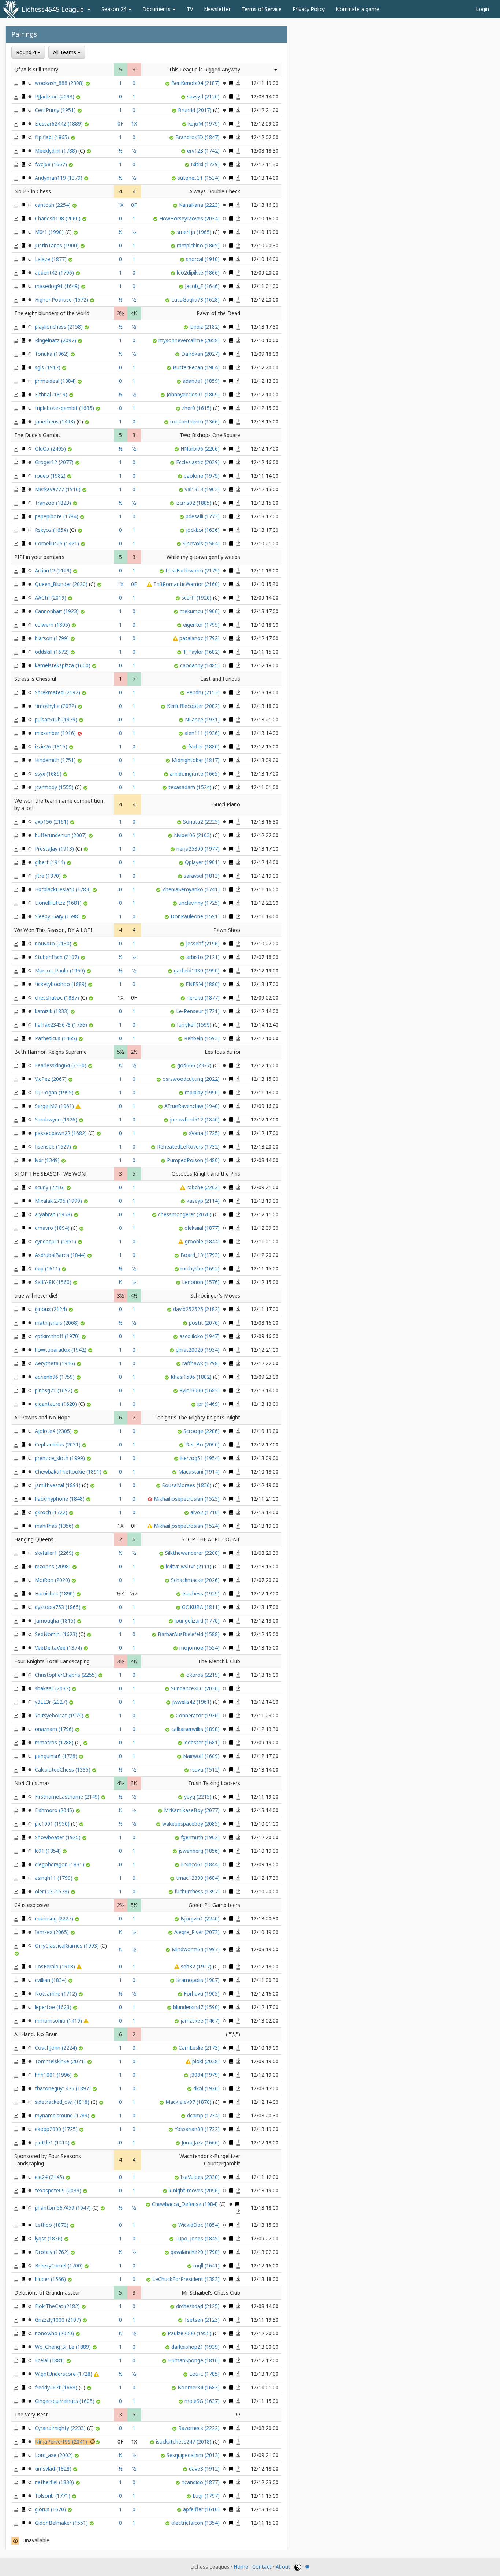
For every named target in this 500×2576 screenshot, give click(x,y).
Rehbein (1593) (203, 1038)
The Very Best (31, 2414)
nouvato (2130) (54, 943)
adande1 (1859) (202, 381)
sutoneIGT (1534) (199, 178)
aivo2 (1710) (206, 1512)
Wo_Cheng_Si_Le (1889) (64, 2347)
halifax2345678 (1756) (62, 1025)
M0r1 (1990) (50, 232)
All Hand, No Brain (36, 2034)
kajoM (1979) (205, 124)
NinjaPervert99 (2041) (62, 2441)
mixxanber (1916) (56, 733)
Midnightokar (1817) (196, 760)
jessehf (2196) (204, 943)
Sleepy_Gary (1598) (58, 916)
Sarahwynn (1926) (57, 1119)
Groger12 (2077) (55, 462)
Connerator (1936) (198, 1715)
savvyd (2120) (204, 96)
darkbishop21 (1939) (196, 2347)
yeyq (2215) (199, 1797)
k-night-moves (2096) (195, 2190)
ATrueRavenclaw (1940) (193, 1106)
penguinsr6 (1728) (57, 1756)
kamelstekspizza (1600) (63, 665)
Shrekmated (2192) (58, 692)
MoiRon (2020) (53, 1580)
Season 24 (115, 9)
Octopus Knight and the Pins (206, 1174)
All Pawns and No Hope (42, 1417)
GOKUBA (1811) (202, 1607)
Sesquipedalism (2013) (194, 2455)
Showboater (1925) (58, 1837)
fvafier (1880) (205, 746)
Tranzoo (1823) (54, 503)
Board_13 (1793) (201, 1255)
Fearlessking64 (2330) (61, 1065)
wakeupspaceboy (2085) (192, 1824)
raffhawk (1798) (202, 1363)
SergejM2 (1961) (55, 1106)
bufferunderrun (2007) (61, 835)
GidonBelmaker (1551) (62, 2523)
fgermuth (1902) (201, 1837)
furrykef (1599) (195, 1025)
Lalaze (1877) (51, 259)
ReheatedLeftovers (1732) (189, 1147)
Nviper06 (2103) (193, 835)
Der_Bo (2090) (203, 1444)
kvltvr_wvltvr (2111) (189, 1566)
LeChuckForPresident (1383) (187, 2279)
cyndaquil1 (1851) (56, 1241)
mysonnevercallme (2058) (190, 340)
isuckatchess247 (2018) (184, 2441)
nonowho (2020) (55, 2333)
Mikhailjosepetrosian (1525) (187, 1499)
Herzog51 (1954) (201, 1458)
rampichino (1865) (199, 245)
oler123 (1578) (53, 1891)
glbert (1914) (51, 862)
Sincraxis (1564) (202, 543)
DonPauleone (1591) (196, 916)
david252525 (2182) (197, 1309)
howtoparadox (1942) (61, 1350)
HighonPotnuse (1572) (62, 300)
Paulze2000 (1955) (190, 2333)
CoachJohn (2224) (57, 2048)
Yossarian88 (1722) (198, 2129)
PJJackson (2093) (55, 96)
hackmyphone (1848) (60, 1499)
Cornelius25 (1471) (58, 543)
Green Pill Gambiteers (214, 1905)
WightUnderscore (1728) (64, 2374)
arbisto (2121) (204, 957)
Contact (262, 2567)
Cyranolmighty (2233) (61, 2428)
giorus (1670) (51, 2509)
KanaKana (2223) (200, 205)
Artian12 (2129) (54, 570)
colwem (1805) (53, 625)
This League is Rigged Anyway (204, 69)
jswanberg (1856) (200, 1851)
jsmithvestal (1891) (58, 1485)
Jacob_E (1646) (203, 286)
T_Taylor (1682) (202, 652)
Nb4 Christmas (32, 1783)
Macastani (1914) (200, 1472)
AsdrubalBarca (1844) (61, 1255)
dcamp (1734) (204, 2115)
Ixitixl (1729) (206, 164)
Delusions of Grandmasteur (47, 2293)
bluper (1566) (51, 2279)
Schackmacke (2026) (196, 1580)
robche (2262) (204, 1187)
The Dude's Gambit (37, 435)
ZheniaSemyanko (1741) (192, 889)
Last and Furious (220, 679)
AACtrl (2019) (51, 598)
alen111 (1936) (203, 733)
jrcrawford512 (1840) (195, 1119)
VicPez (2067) (51, 1079)
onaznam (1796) (55, 1729)
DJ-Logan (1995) (55, 1092)
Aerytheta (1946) (56, 1363)
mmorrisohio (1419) (59, 2021)
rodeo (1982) (51, 476)
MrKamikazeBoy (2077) (193, 1810)
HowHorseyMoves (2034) (190, 218)
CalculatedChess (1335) (63, 1769)
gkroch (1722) (52, 1512)
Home (241, 2567)
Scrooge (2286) (202, 1431)
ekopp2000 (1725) (57, 2129)
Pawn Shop (227, 930)
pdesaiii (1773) (203, 516)
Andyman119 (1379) (59, 178)
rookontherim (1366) (196, 421)
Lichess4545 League (53, 9)
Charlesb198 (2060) (58, 218)
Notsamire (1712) (57, 1993)
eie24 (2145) (50, 2177)
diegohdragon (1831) (60, 1864)
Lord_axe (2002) (55, 2455)
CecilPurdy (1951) (56, 110)
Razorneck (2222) (200, 2428)
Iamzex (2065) (53, 1932)
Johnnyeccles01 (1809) (194, 394)
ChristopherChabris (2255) (66, 1675)
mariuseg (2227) (55, 1918)
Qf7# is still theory (36, 69)
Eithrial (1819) (52, 394)
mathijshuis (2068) (57, 1323)
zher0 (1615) (197, 408)
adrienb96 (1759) (55, 1377)
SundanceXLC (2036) (196, 1688)
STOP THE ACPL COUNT (211, 1539)
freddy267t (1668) (57, 2387)
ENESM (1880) (203, 984)
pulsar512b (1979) (57, 719)
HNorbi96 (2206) (201, 449)
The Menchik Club (219, 1661)
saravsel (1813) (202, 876)
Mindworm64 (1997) (196, 1949)
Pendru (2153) (204, 692)
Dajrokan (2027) (201, 354)
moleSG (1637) (203, 2401)
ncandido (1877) (201, 2482)
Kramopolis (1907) (199, 1980)
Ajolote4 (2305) (54, 1431)
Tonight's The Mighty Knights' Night (197, 1417)
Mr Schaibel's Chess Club (211, 2293)
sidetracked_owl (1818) (63, 2102)
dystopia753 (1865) (58, 1607)
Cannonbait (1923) (57, 611)
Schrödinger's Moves (215, 1296)
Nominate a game (357, 9)
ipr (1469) (209, 1404)
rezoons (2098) (53, 1566)
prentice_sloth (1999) (61, 1458)
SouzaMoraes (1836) (188, 1485)
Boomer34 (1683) (199, 2387)
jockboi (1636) (204, 530)
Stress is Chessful (35, 679)
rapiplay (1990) (203, 1092)
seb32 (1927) (197, 1966)
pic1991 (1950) (53, 1824)
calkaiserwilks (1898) (196, 1729)
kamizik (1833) (53, 1011)
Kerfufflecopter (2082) (194, 706)
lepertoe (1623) (54, 2007)
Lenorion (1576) (202, 1282)
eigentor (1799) (202, 625)
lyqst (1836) (49, 2238)
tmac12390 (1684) (199, 1878)
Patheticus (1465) (57, 1038)
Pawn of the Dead (218, 313)
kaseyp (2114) (204, 1201)
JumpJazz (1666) (201, 2142)
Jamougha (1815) (56, 1621)
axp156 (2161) (52, 822)
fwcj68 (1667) (52, 164)
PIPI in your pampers (39, 557)
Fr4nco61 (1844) (201, 1864)
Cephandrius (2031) (58, 1444)
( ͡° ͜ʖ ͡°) (233, 2034)
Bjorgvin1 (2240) (201, 1918)
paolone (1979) (202, 476)
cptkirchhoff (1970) (58, 1336)
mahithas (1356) (55, 1526)
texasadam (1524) (191, 787)
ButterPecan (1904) (197, 367)
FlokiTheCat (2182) (58, 2306)
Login (482, 9)
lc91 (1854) (48, 1851)
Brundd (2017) (195, 110)
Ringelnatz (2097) (56, 340)
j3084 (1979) (206, 2075)
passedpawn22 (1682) (61, 1133)
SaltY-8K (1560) (54, 1282)
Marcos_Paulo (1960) (61, 970)
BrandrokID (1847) (198, 137)
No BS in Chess (33, 191)
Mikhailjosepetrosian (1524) (187, 1526)
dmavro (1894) (53, 1228)
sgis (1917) (48, 367)
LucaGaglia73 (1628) (196, 300)
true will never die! (36, 1296)
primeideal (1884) (56, 381)
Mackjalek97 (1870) (189, 2102)
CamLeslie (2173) (200, 2048)
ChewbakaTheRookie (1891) (69, 1472)
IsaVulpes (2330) (201, 2177)
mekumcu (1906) (200, 611)
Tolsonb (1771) (53, 2496)
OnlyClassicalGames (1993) (68, 1946)
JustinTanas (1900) (57, 245)
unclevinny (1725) (200, 903)
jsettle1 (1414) (53, 2142)
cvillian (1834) (51, 1980)
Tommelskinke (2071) (61, 2061)
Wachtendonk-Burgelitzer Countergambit (210, 2160)
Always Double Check (215, 191)
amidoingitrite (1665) (195, 774)
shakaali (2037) (53, 1688)
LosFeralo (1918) (56, 1966)
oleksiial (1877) (203, 1228)
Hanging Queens (34, 1539)
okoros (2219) (204, 1675)
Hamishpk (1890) (55, 1593)
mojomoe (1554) (200, 1648)
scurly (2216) (51, 1187)
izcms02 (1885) (194, 503)
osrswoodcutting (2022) (192, 1079)
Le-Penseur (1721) (199, 1011)
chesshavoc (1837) (58, 998)
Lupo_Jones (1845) (198, 2238)
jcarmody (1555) (55, 787)
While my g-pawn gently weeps (203, 557)
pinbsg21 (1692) (54, 1390)
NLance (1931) (203, 719)
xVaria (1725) (205, 1133)
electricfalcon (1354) (196, 2523)
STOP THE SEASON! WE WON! (50, 1174)
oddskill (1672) (53, 652)
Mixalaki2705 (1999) (59, 1201)
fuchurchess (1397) (198, 1891)
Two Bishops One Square (210, 435)
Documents (157, 9)
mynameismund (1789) (63, 2115)
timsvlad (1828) (54, 2469)
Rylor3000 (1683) (200, 1390)
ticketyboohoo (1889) (61, 984)
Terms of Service (262, 9)
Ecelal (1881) (51, 2360)
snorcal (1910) (204, 259)
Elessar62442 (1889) (59, 124)
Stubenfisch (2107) (58, 957)
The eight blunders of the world (52, 313)
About (283, 2567)
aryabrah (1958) (54, 1214)
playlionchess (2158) (59, 327)
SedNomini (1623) (57, 1634)
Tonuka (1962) (53, 354)
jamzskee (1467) (201, 2021)
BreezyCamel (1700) (59, 2265)
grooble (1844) (203, 1241)
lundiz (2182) (205, 327)
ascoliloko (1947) (200, 1336)
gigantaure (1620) (57, 1404)
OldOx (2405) (51, 449)
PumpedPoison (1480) (194, 1160)
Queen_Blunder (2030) (62, 584)
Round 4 (27, 52)
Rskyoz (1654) (52, 530)
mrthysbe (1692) (201, 1268)
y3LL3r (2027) (52, 1702)
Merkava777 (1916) (58, 489)
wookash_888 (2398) (60, 83)
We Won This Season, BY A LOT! (53, 930)
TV (190, 9)
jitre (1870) (48, 876)
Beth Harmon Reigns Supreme (51, 1052)
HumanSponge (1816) (195, 2360)
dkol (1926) (207, 2088)
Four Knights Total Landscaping (52, 1661)
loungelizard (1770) (198, 1621)
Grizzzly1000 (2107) (59, 2320)
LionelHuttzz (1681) (59, 903)
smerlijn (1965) (195, 232)
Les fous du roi (222, 1052)
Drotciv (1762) (53, 2252)
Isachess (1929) (202, 1593)
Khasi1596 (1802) (192, 1377)
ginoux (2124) (52, 1309)
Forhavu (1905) (202, 1993)
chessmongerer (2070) (186, 1214)
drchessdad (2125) (199, 2306)
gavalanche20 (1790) (196, 2252)
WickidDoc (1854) (200, 2225)
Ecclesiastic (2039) (199, 462)
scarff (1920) (197, 598)
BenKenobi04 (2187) (196, 83)
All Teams (65, 52)
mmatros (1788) (55, 1742)
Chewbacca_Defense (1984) (186, 2204)
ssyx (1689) (49, 774)
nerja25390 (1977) (199, 849)
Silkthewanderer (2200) (193, 1553)
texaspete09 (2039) (59, 2190)
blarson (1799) (53, 638)
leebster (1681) (202, 1742)
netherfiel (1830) (55, 2482)
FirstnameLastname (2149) (68, 1797)
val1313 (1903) (203, 489)
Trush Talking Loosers (214, 1783)
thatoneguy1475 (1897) (64, 2088)
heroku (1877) (204, 998)
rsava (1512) (206, 1769)
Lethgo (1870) (52, 2225)
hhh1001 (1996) (54, 2075)
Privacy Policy (309, 9)
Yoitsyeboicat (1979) (60, 1715)
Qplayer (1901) (203, 862)
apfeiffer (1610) (202, 2509)
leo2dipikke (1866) (199, 272)
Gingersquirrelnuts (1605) (65, 2401)
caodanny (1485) (201, 665)
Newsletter (217, 9)
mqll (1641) (207, 2265)
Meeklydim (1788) (57, 151)
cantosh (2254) (53, 205)
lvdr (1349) (48, 1160)
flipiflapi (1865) (53, 137)
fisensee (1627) (54, 1147)
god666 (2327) (195, 1065)
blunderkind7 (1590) (197, 2007)
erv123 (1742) (204, 151)
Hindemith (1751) (56, 760)
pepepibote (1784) (57, 516)
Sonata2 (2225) (202, 822)
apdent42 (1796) (55, 272)
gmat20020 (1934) (198, 1350)
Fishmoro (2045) (55, 1810)
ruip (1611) (48, 1268)
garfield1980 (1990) (197, 970)
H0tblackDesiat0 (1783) (64, 889)
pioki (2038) (207, 2061)
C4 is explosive (32, 1905)
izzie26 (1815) (52, 746)
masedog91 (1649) (58, 286)
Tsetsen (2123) (203, 2320)
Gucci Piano (226, 804)
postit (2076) (205, 1323)
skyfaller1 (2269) (55, 1553)
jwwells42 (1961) (193, 1702)
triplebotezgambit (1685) (65, 408)
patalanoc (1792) (200, 638)
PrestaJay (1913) (55, 849)
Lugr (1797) (207, 2496)
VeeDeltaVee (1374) (59, 1648)
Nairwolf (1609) (202, 1756)
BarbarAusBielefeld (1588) (189, 1634)
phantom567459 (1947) (64, 2208)
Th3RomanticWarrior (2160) (187, 584)
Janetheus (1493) (56, 421)
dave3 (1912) (205, 2469)
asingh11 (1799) (54, 1878)
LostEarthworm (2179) (193, 570)
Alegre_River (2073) (198, 1932)
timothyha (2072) (56, 706)
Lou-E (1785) (205, 2374)
